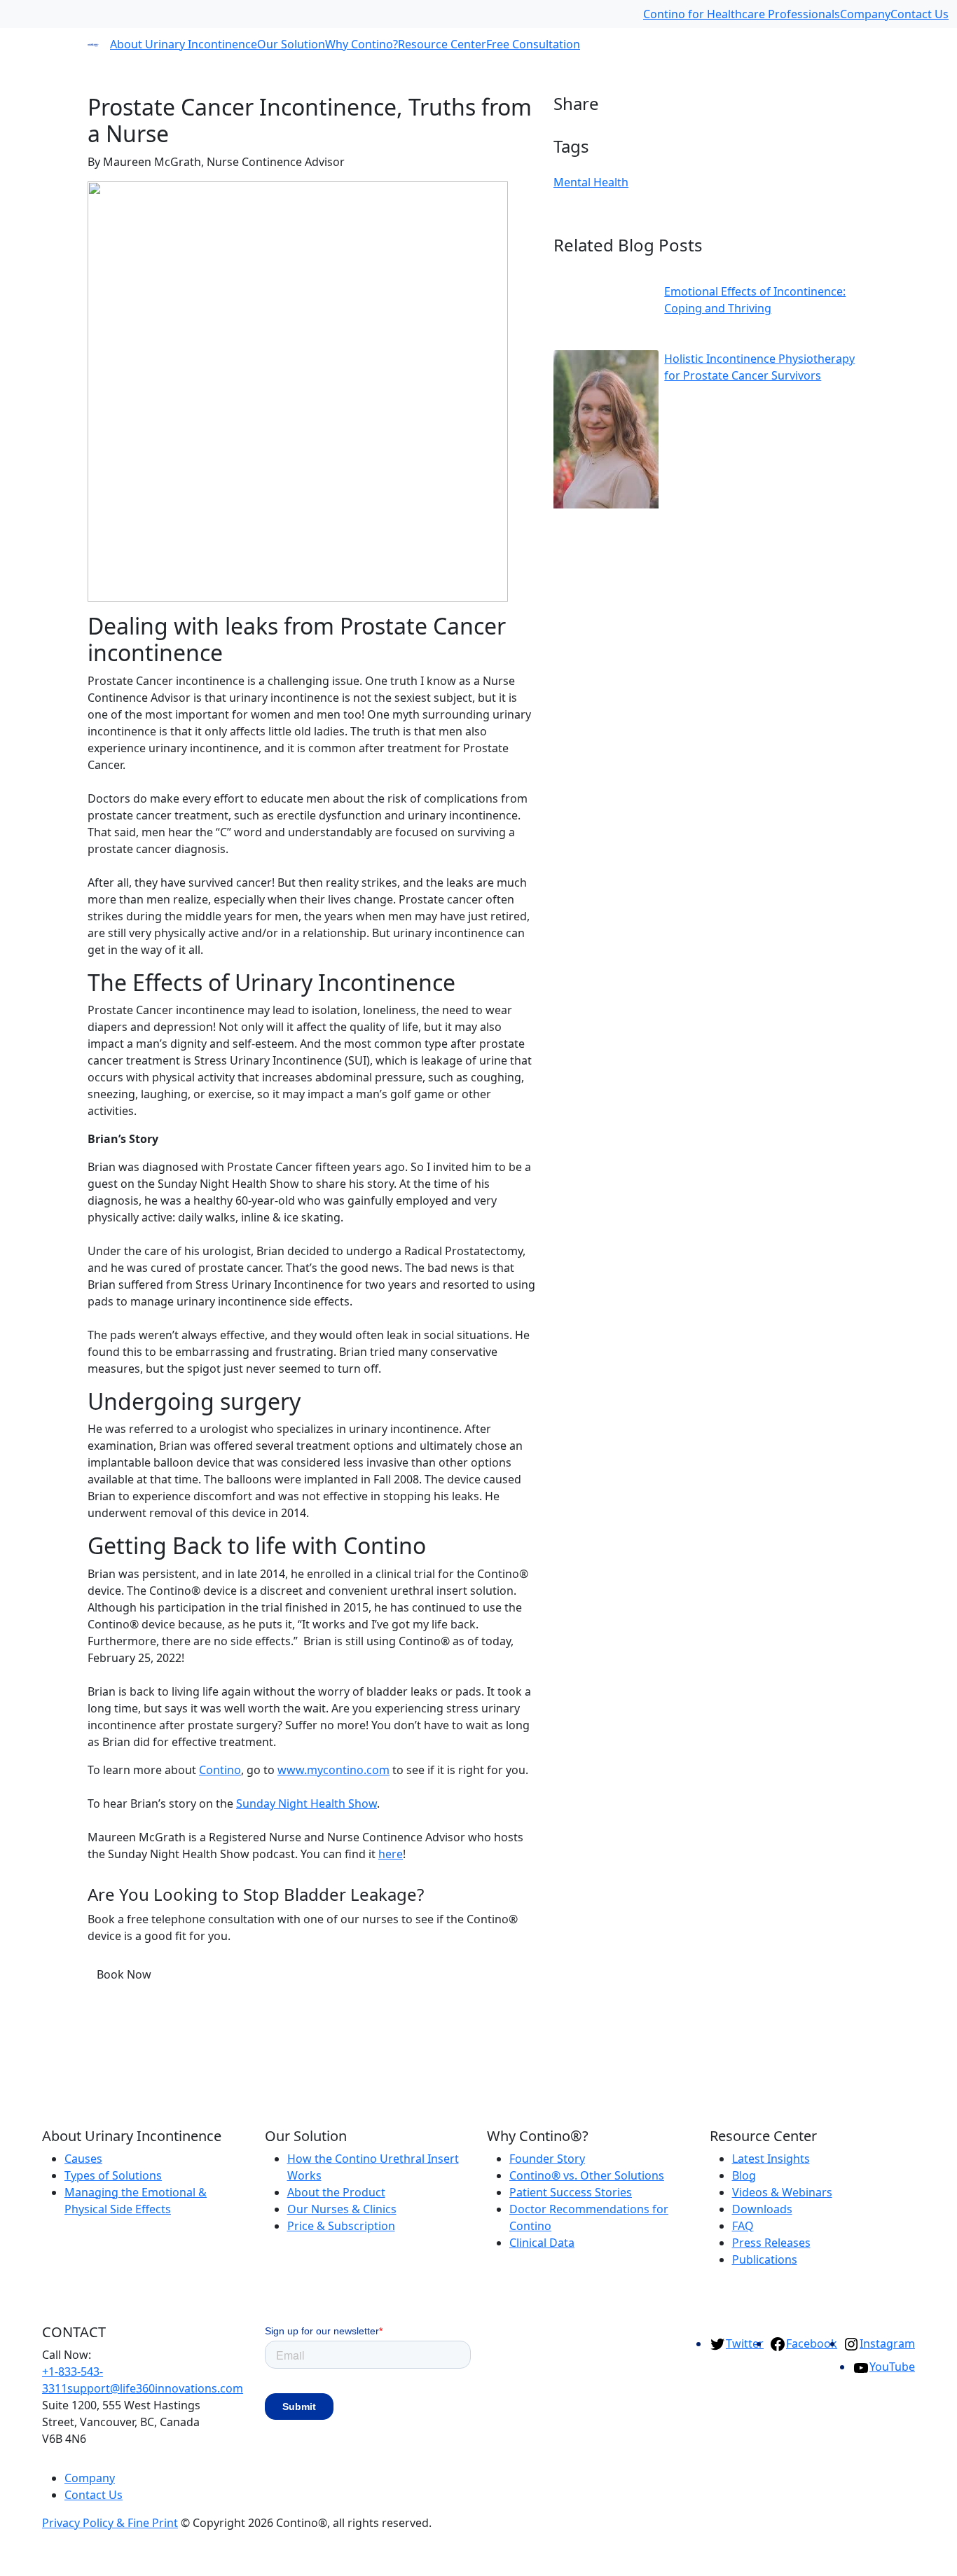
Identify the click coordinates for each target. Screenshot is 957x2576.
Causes (83, 2159)
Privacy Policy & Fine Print (110, 2523)
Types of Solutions (113, 2175)
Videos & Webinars (782, 2192)
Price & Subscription (341, 2226)
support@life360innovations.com (155, 2388)
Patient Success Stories (571, 2192)
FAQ (743, 2226)
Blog (744, 2175)
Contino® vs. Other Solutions (587, 2175)
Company (865, 14)
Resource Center (442, 44)
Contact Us (920, 14)
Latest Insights (771, 2159)
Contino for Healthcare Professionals (742, 14)
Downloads (762, 2209)
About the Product (336, 2192)
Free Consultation (533, 44)
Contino (220, 1770)
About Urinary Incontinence (184, 44)
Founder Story (547, 2159)
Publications (765, 2259)
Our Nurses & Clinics (342, 2209)
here (391, 1854)
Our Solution (291, 44)
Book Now (124, 1974)
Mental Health (591, 182)
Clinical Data (542, 2243)
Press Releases (771, 2243)
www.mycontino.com (333, 1770)
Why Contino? (362, 44)
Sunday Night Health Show (307, 1803)
